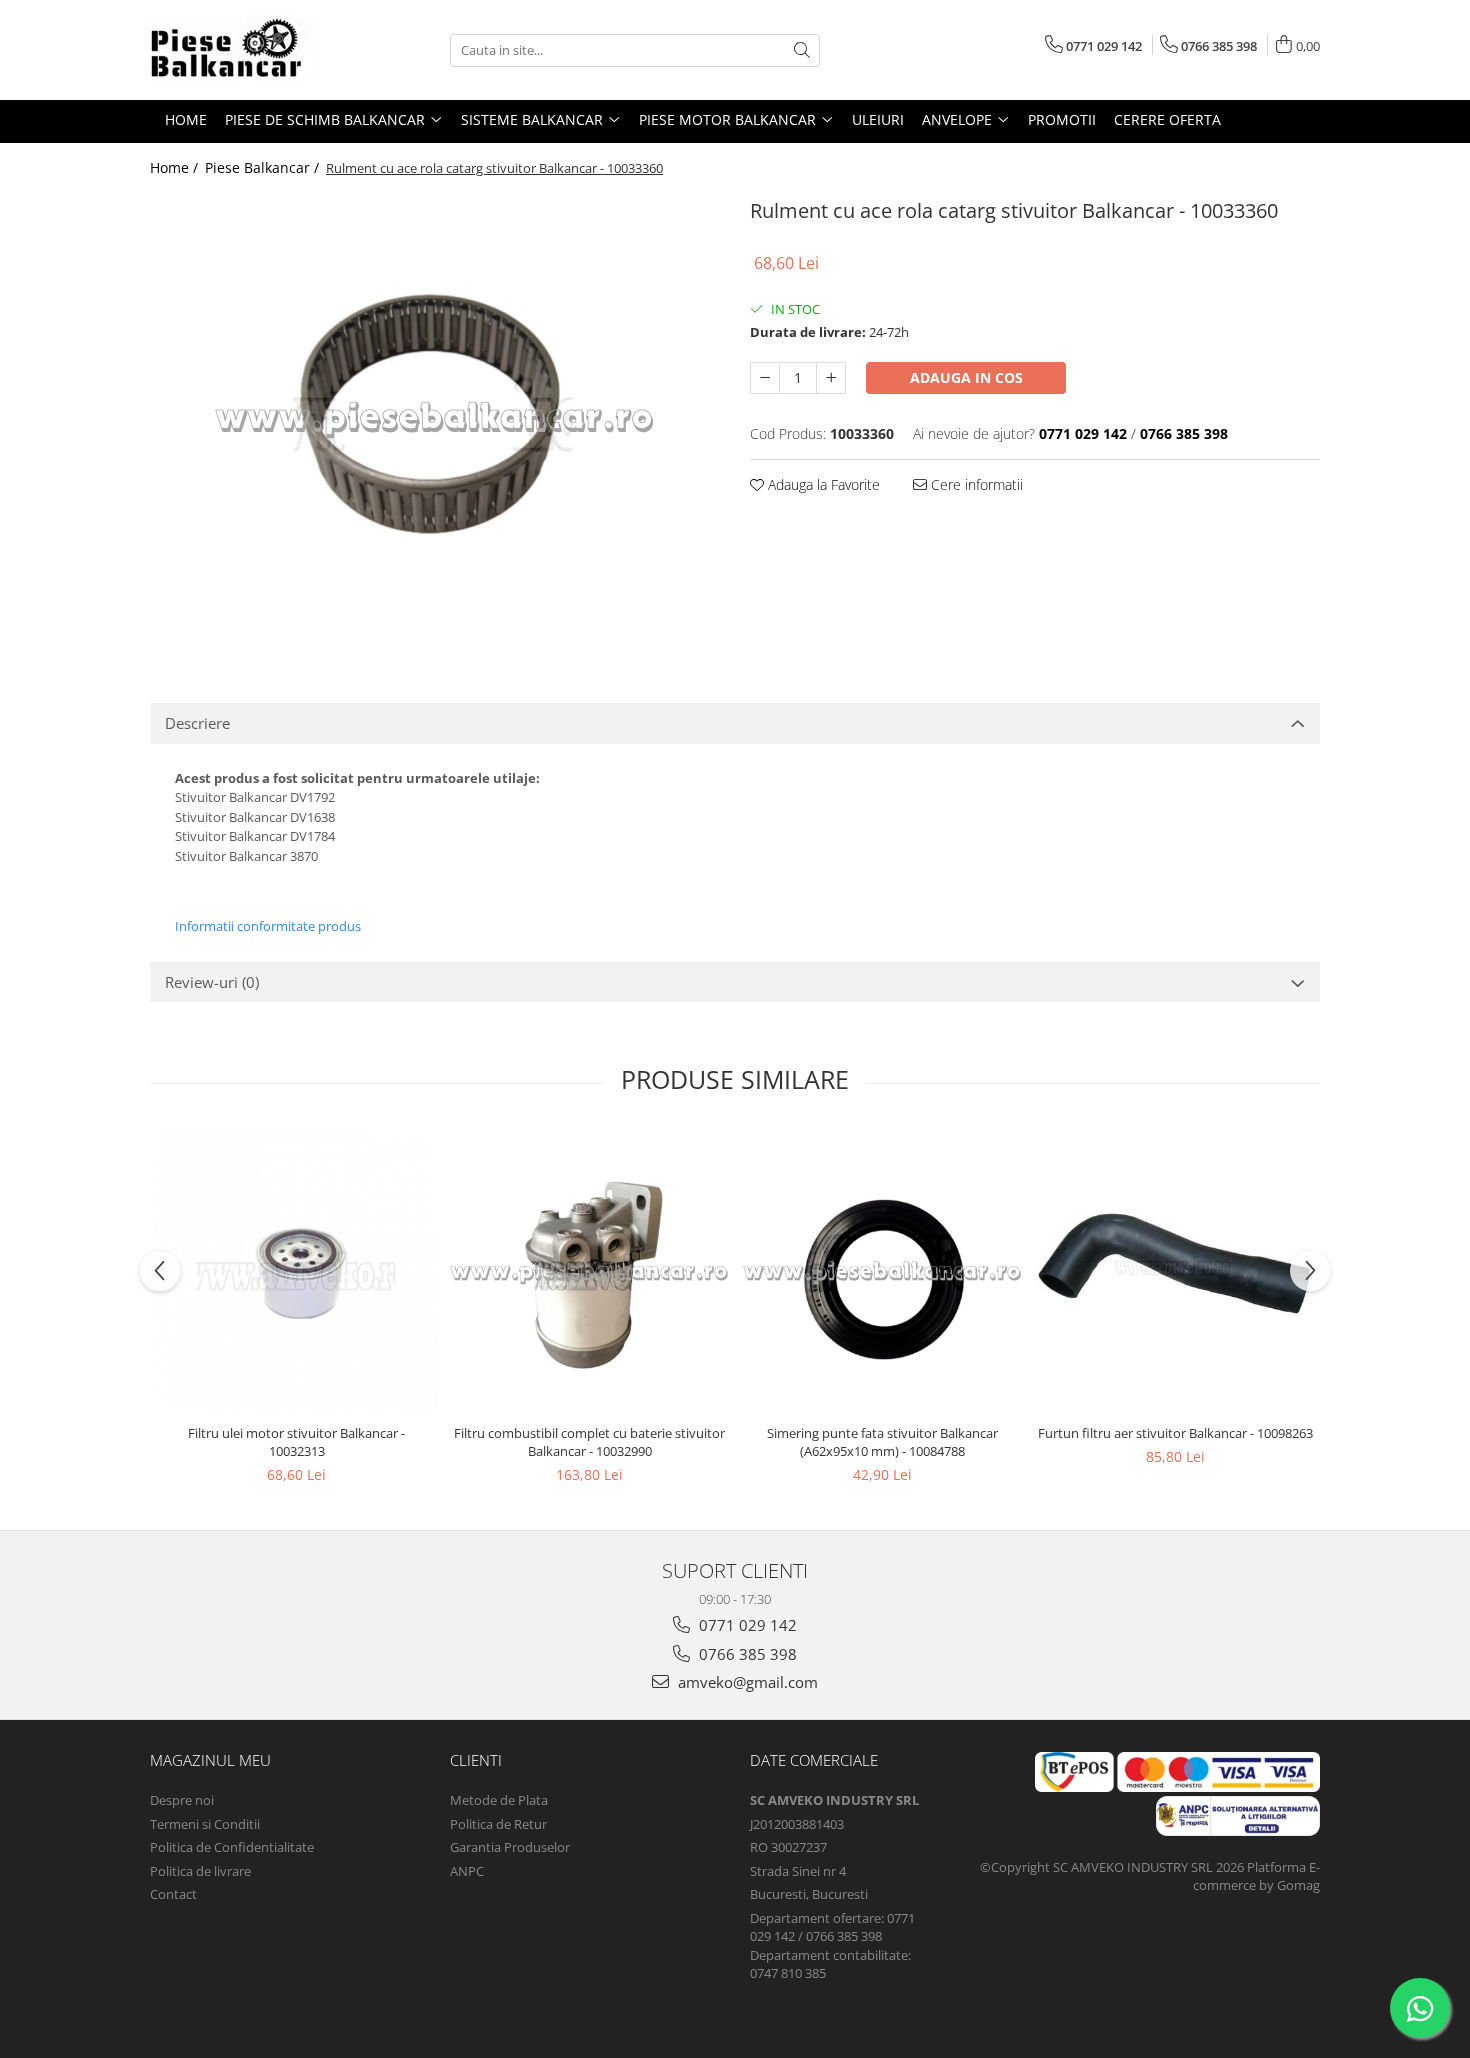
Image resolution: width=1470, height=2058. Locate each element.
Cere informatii (975, 484)
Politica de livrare (200, 1871)
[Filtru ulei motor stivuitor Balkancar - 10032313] (296, 1271)
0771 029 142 (746, 1625)
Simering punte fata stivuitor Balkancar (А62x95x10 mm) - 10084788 (882, 1442)
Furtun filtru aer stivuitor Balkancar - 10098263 (1175, 1433)
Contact (173, 1894)
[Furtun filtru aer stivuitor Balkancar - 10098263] (1175, 1271)
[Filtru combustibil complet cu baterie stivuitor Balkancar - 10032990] (589, 1271)
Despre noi (182, 1800)
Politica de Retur (498, 1824)
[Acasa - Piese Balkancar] (250, 50)
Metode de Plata (499, 1800)
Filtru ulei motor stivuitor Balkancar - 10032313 (296, 1442)
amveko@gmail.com (746, 1682)
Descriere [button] (197, 723)
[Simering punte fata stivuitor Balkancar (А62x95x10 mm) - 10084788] (882, 1271)
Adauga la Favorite (822, 484)
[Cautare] (802, 50)
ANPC (467, 1871)
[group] (435, 418)
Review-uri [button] (212, 982)
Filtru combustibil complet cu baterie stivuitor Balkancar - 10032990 (589, 1442)
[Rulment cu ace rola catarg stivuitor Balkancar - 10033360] (435, 418)
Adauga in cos (966, 377)
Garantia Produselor (510, 1847)
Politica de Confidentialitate (232, 1847)
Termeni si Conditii (205, 1824)
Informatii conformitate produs (268, 926)
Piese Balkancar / (264, 167)
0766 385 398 (746, 1654)
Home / (176, 167)
